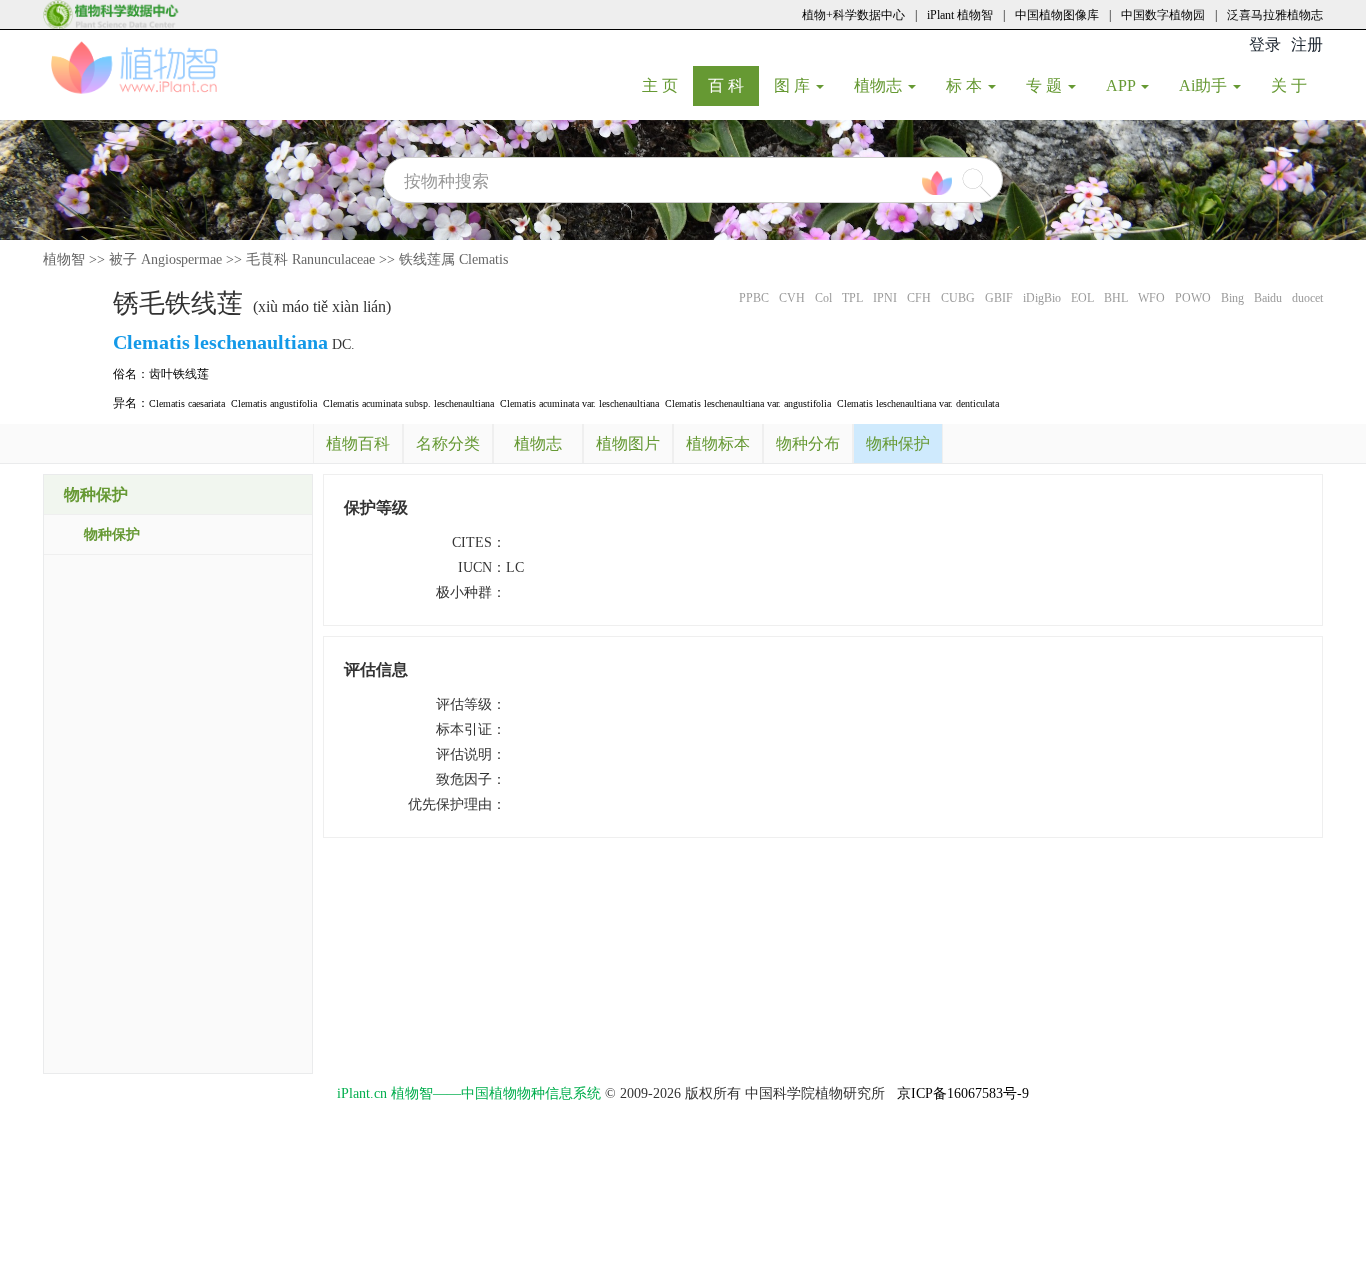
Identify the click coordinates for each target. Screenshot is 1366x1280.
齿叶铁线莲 (179, 374)
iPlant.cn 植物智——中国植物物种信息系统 (469, 1093)
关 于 (1296, 85)
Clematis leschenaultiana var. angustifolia (748, 403)
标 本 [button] (966, 85)
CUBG (958, 298)
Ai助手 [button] (1205, 85)
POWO (1193, 298)
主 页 (667, 85)
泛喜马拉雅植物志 (1275, 15)
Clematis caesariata (187, 403)
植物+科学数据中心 (853, 15)
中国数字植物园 (1163, 15)
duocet (1307, 298)
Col (823, 298)
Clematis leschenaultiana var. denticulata (918, 403)
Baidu (1268, 298)
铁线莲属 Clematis (453, 259)
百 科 (733, 85)
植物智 (64, 259)
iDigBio (1042, 298)
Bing (1232, 298)
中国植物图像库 (1057, 15)
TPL (852, 298)
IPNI (885, 298)
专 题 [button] (1046, 85)
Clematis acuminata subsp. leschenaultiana (408, 403)
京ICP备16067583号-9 (963, 1093)
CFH (919, 298)
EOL (1082, 298)
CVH (792, 298)
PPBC (754, 298)
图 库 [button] (794, 85)
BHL (1116, 298)
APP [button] (1122, 85)
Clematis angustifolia (274, 403)
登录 (1265, 44)
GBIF (999, 298)
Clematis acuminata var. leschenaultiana (579, 403)
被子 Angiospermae (165, 259)
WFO (1151, 298)
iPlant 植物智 (960, 15)
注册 (1307, 44)
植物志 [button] (880, 85)
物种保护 (112, 534)
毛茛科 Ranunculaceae (310, 259)
